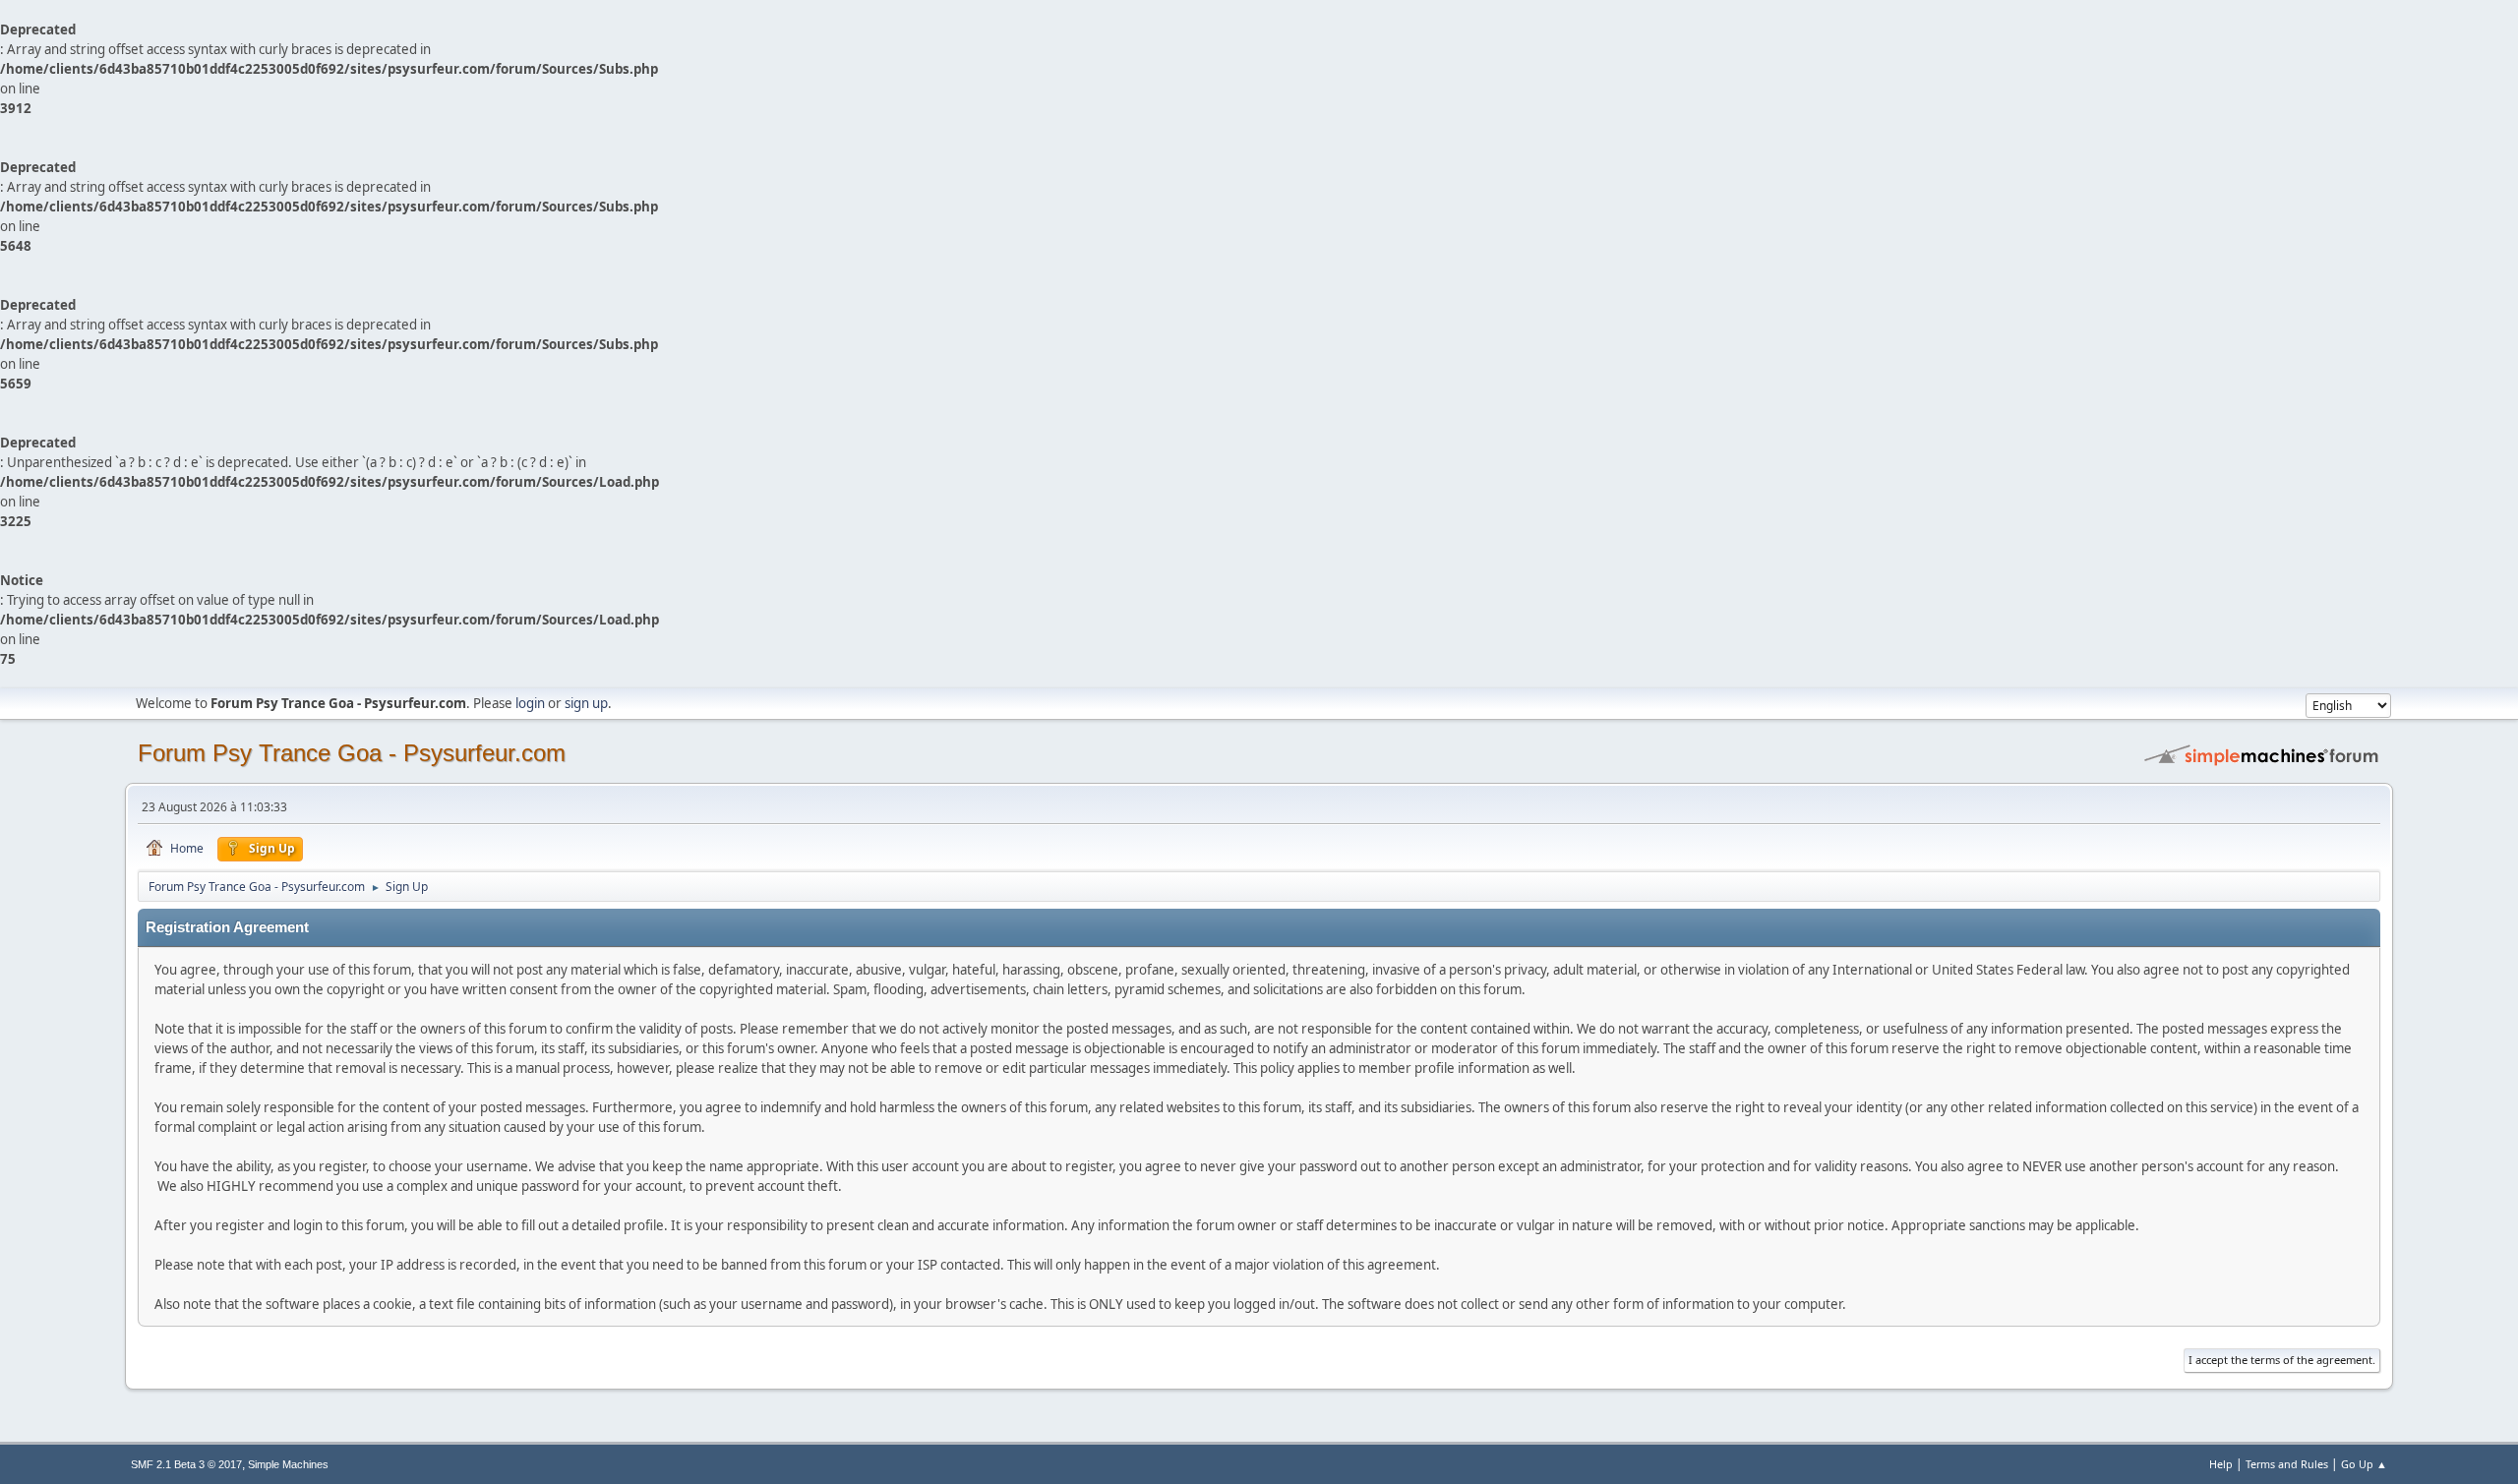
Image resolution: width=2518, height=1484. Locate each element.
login (530, 703)
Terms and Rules (2287, 1464)
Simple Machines (288, 1464)
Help (2221, 1464)
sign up (586, 703)
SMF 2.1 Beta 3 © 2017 (186, 1464)
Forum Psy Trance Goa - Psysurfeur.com (352, 753)
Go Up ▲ (2364, 1464)
